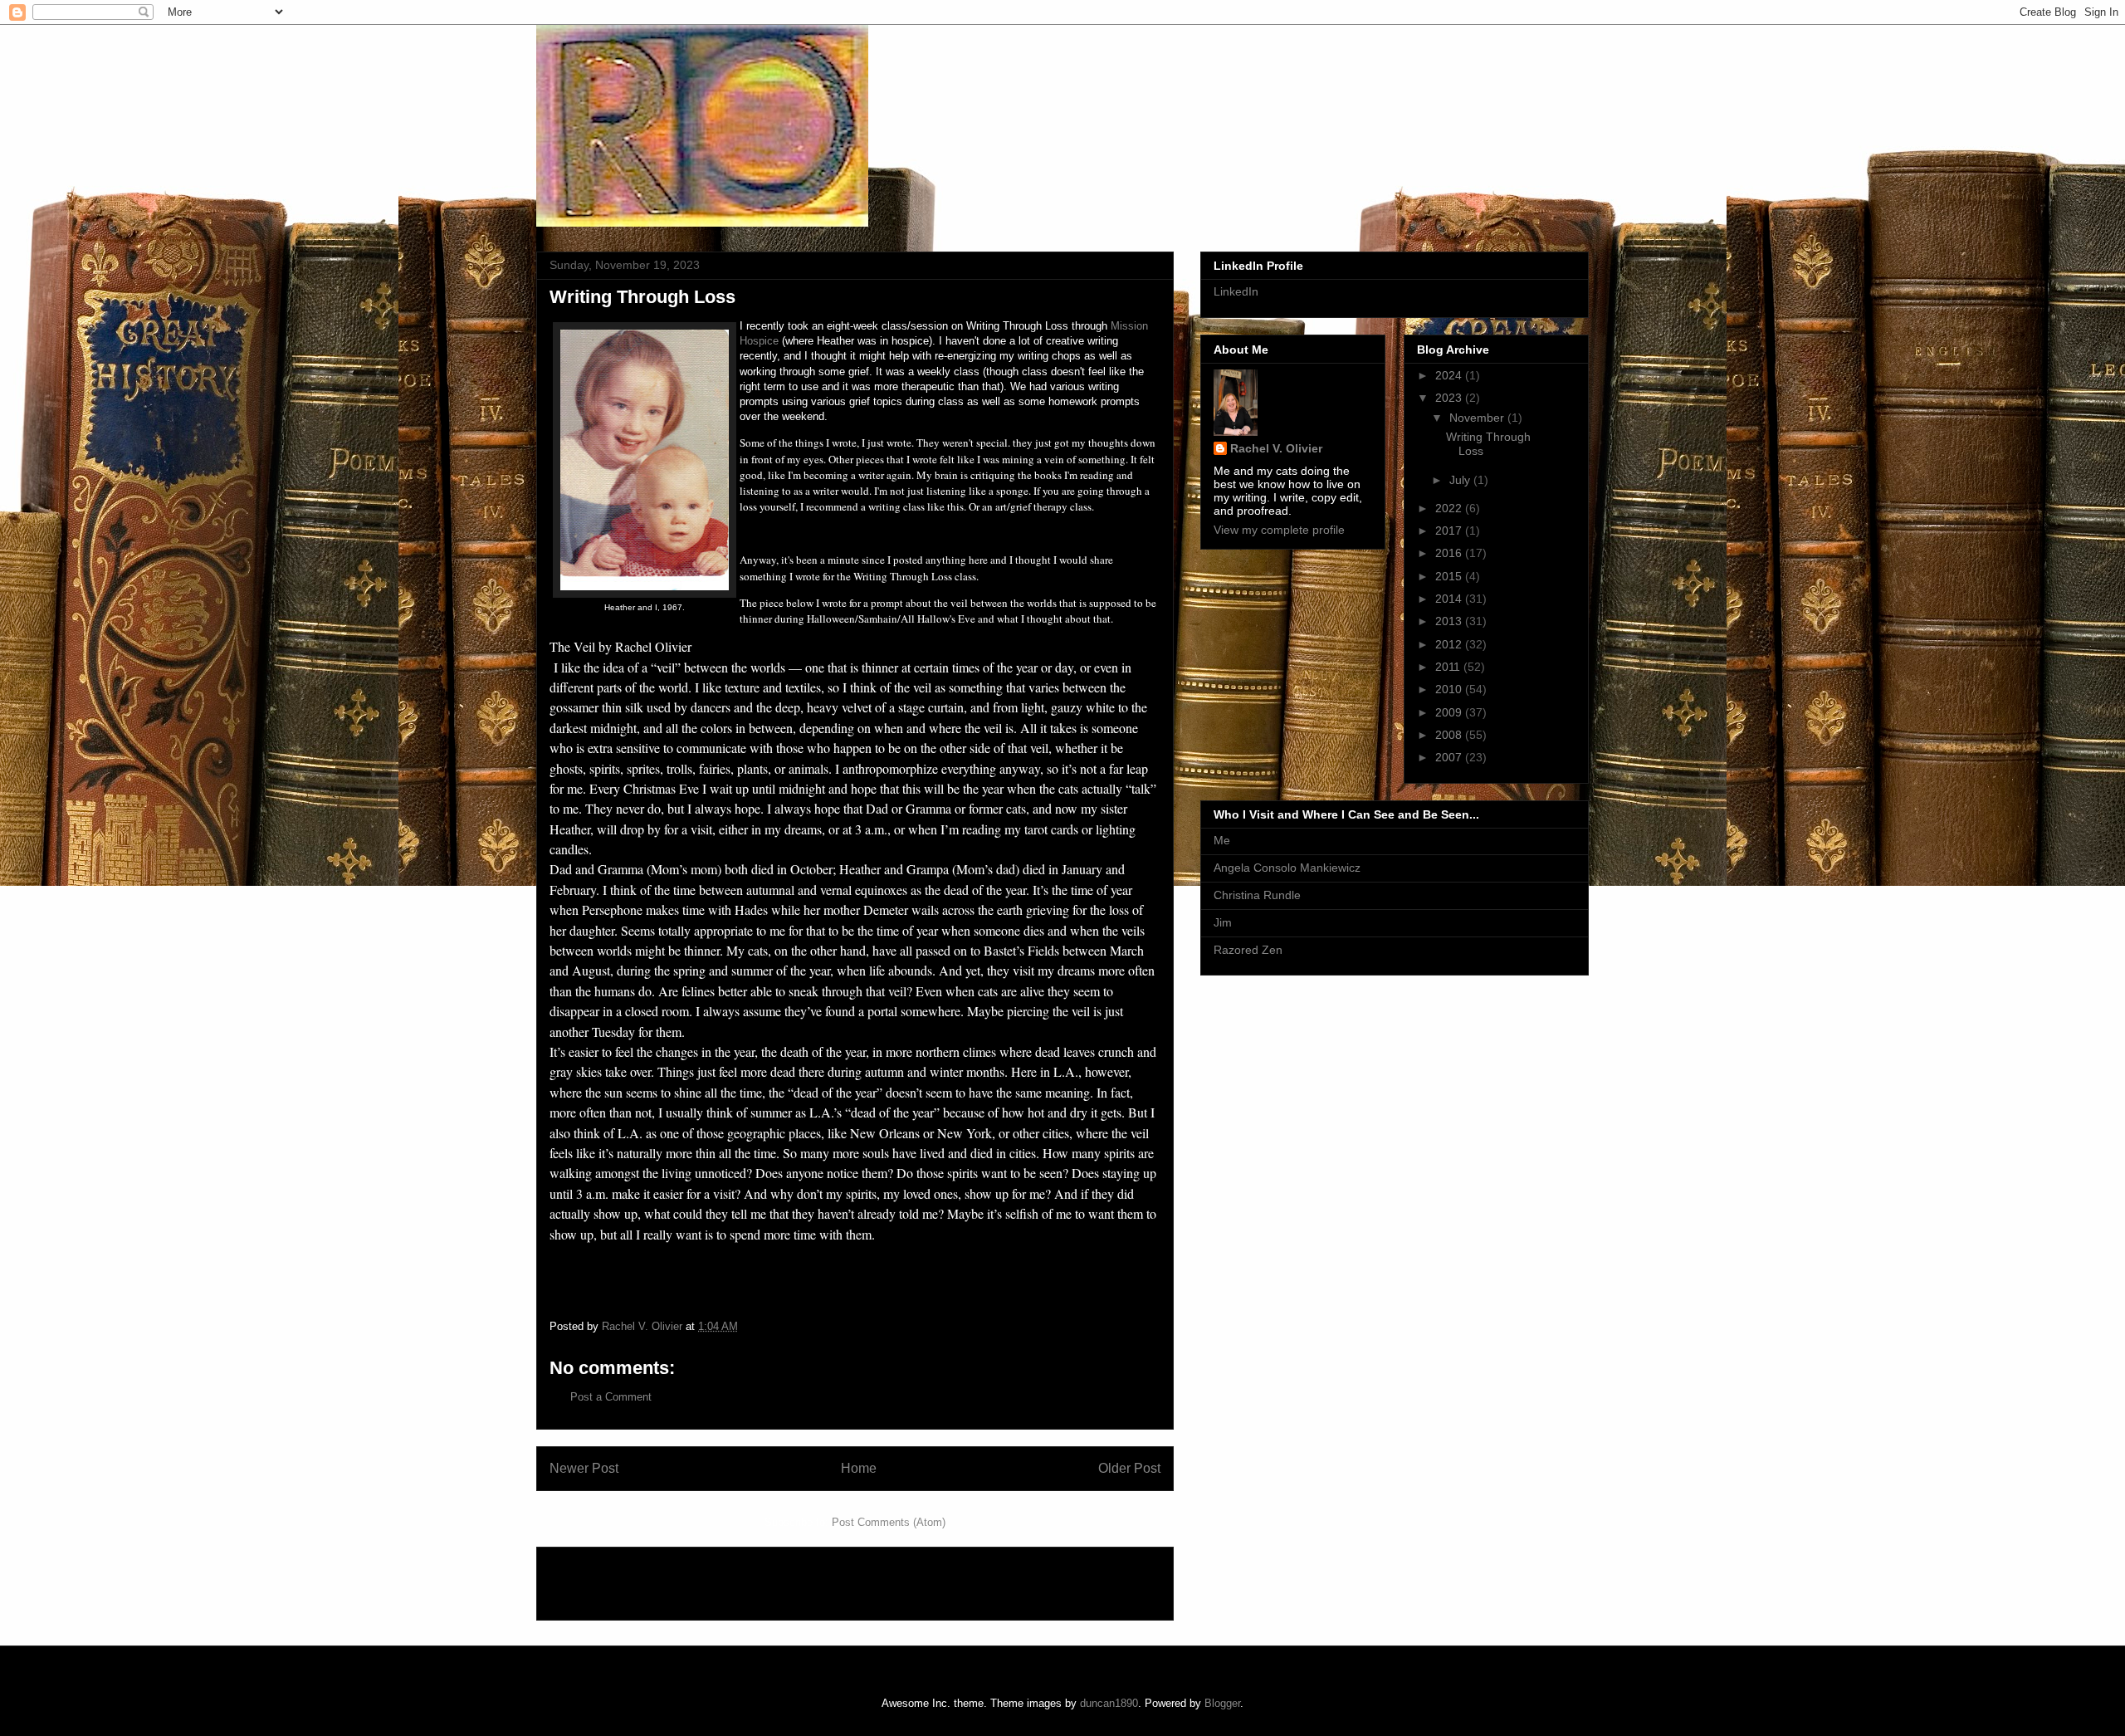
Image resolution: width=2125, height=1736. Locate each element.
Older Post (1129, 1468)
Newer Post (584, 1468)
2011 (1449, 667)
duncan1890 (1109, 1703)
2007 (1450, 757)
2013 (1450, 621)
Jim (1223, 922)
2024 (1450, 375)
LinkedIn (1236, 291)
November (1478, 418)
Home (859, 1468)
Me (1222, 840)
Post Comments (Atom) (889, 1522)
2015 (1450, 576)
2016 (1450, 553)
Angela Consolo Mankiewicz (1287, 868)
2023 (1450, 398)
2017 (1450, 531)
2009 (1450, 712)
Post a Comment (611, 1397)
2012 (1450, 644)
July (1461, 480)
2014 (1450, 599)
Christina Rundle (1257, 895)
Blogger (1222, 1703)
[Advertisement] (647, 1578)
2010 (1450, 689)
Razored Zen (1248, 950)
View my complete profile (1279, 530)
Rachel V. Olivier (1276, 448)
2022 (1450, 508)
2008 (1450, 735)
